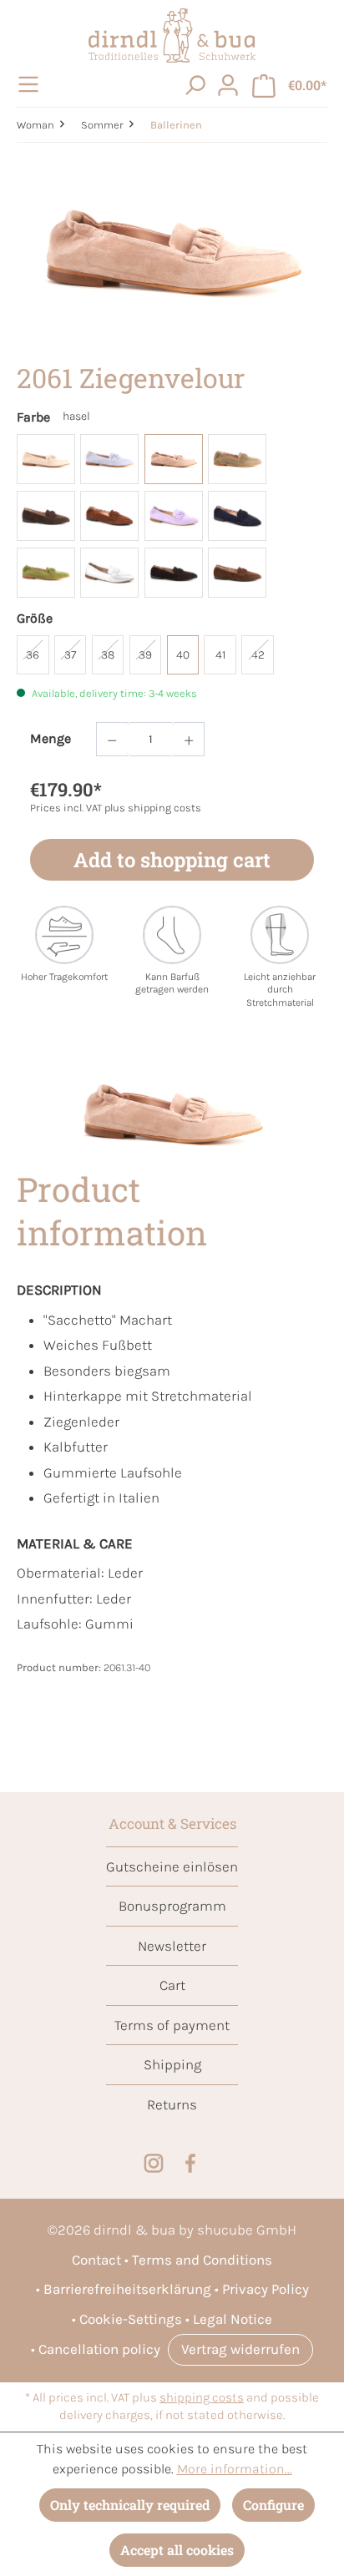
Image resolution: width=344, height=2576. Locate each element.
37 (70, 655)
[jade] (237, 459)
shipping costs (202, 2398)
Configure (273, 2505)
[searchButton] (195, 84)
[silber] (109, 573)
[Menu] (31, 84)
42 (258, 655)
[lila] (174, 516)
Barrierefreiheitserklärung (127, 2289)
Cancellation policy (99, 2349)
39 (145, 655)
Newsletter (172, 1946)
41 (220, 655)
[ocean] (237, 516)
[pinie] (46, 573)
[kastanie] (109, 516)
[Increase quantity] (190, 739)
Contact (96, 2260)
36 (33, 655)
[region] (172, 253)
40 (183, 655)
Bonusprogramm (172, 1906)
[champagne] (46, 459)
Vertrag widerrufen (240, 2349)
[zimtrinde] (237, 573)
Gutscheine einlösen (172, 1866)
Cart (172, 1985)
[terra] (174, 573)
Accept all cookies (177, 2550)
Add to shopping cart (172, 860)
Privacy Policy (266, 2289)
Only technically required (130, 2505)
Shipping (172, 2064)
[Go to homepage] (172, 35)
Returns (172, 2104)
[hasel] (174, 459)
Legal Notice (233, 2319)
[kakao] (46, 516)
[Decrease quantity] (112, 739)
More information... (235, 2469)
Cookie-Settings (131, 2319)
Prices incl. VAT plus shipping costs (116, 808)
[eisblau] (109, 459)
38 (108, 655)
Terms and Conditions (202, 2260)
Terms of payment (172, 2025)
